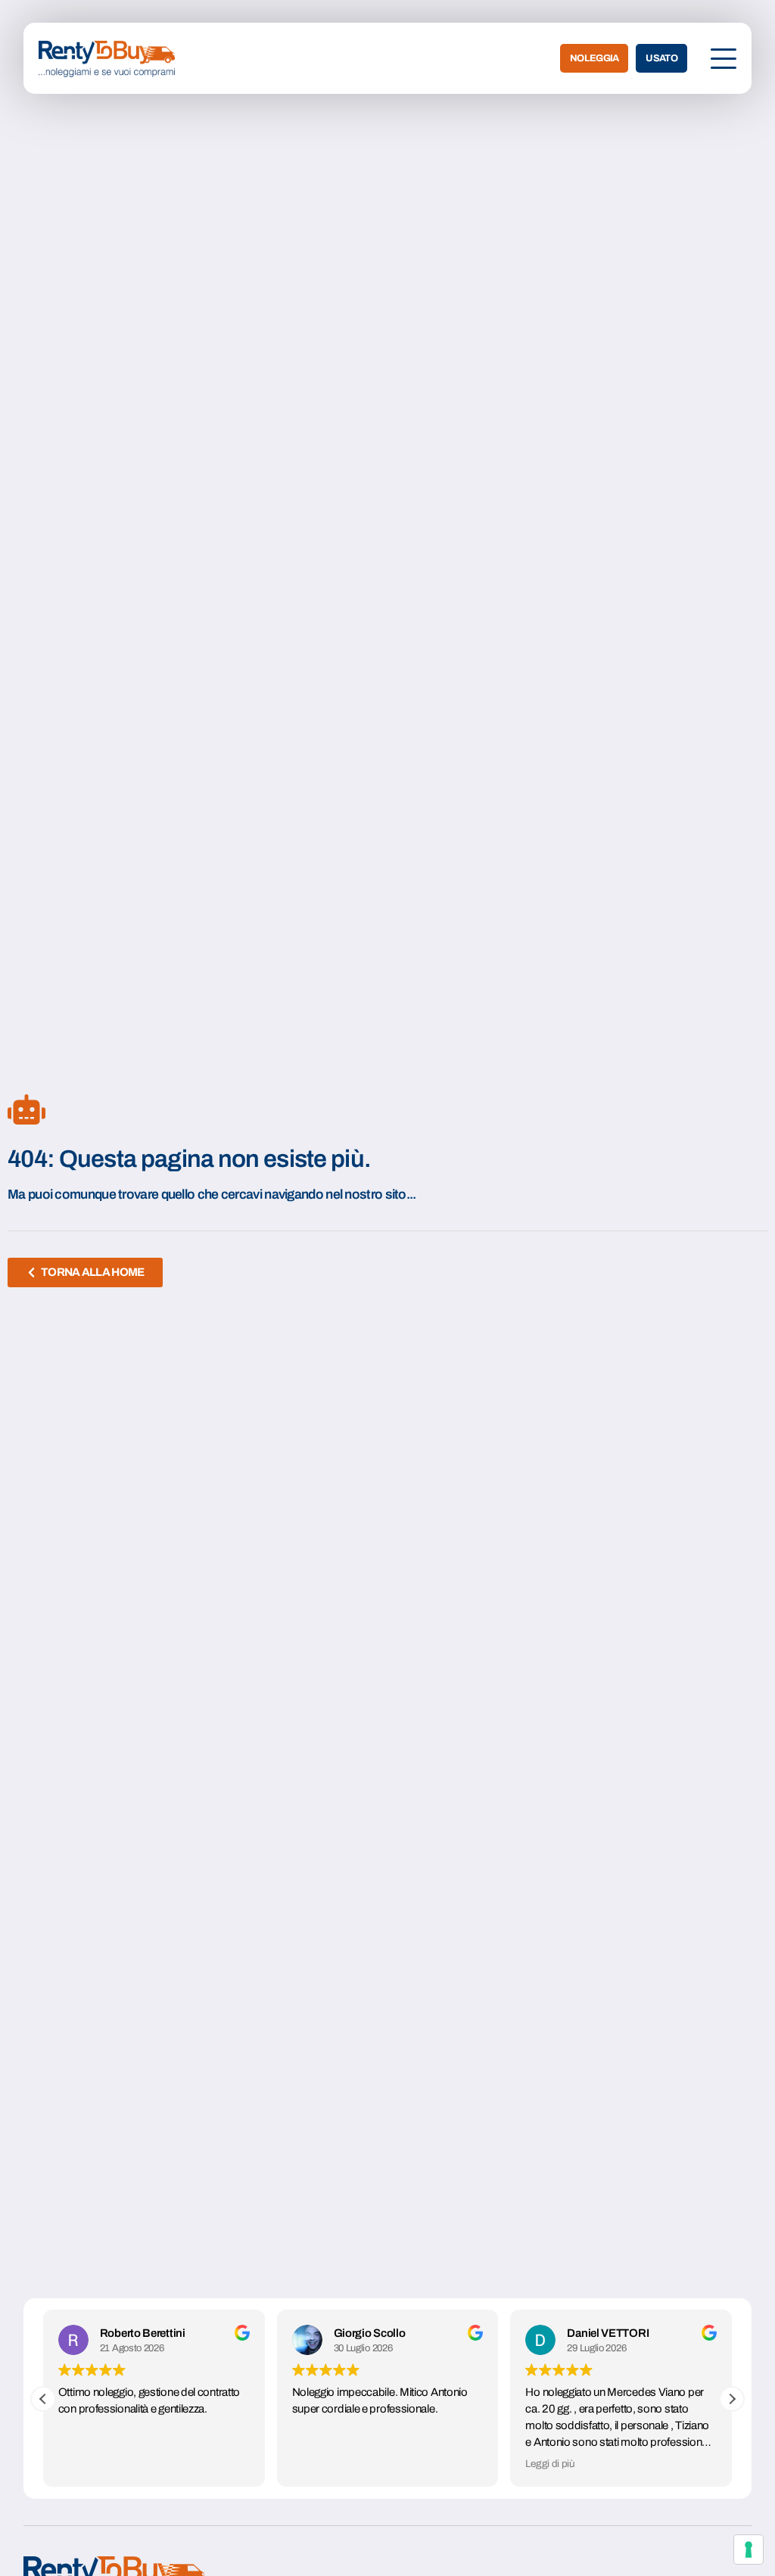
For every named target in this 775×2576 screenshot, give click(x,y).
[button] (732, 2399)
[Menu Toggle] (723, 59)
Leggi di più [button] (550, 2464)
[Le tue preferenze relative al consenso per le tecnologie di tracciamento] (749, 2550)
